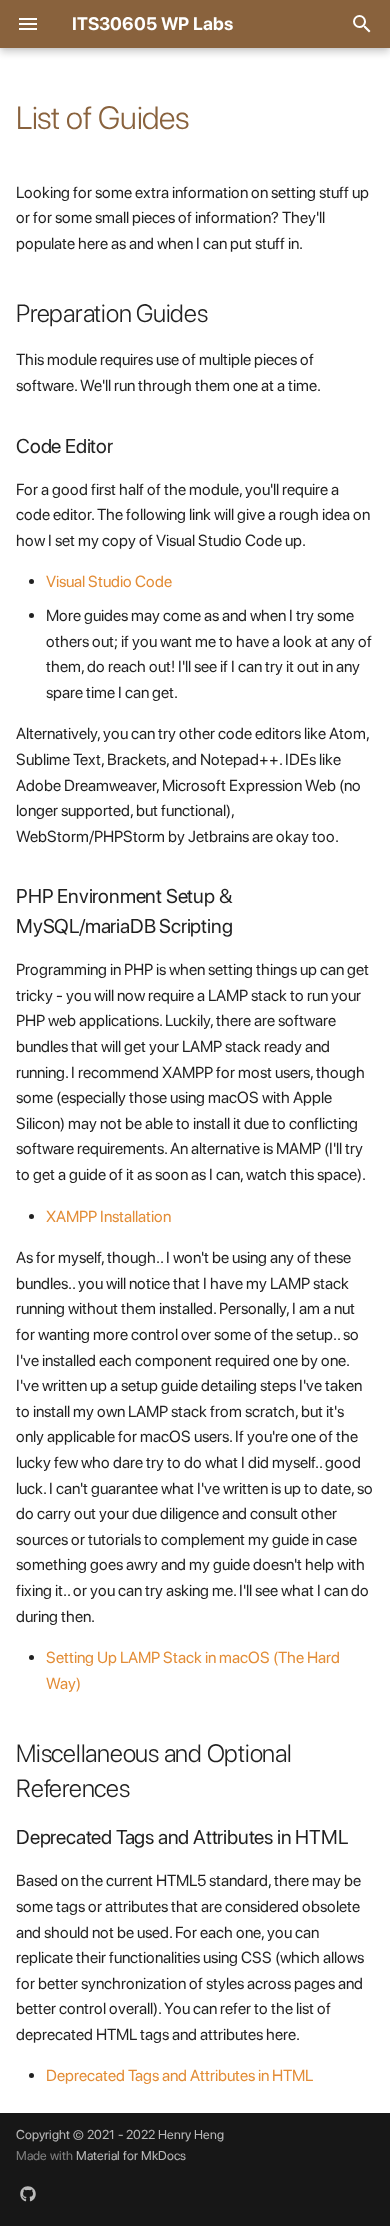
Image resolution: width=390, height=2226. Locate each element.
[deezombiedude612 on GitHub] (28, 2194)
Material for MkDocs (131, 2155)
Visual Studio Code (109, 581)
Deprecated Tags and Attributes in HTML (179, 2075)
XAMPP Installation (108, 1216)
